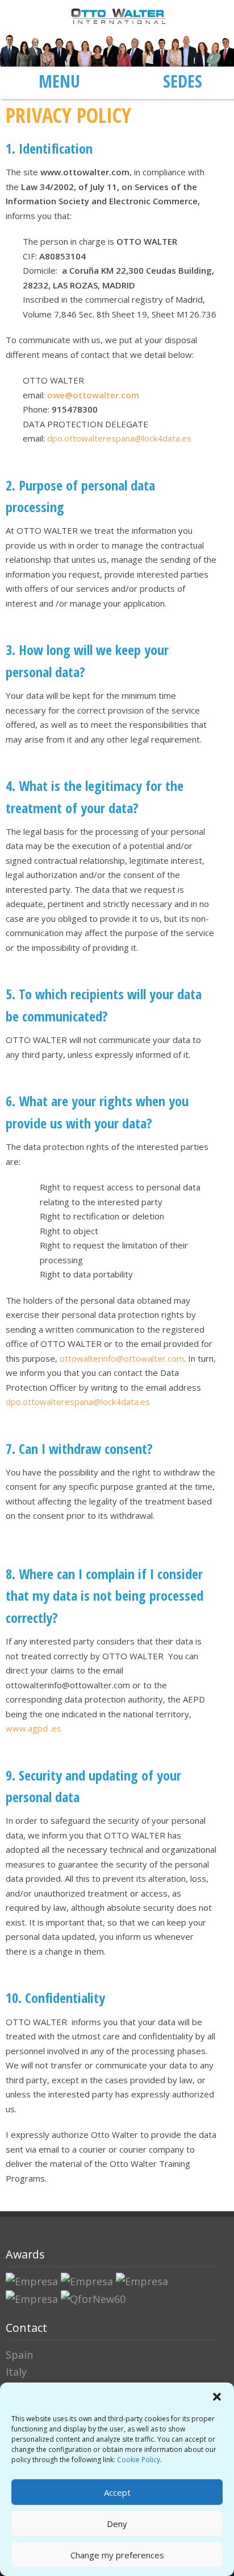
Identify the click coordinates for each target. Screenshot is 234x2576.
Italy (16, 2372)
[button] (217, 2397)
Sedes (183, 81)
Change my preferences (117, 2555)
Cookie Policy (139, 2460)
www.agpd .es (34, 1728)
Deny (117, 2524)
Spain (19, 2355)
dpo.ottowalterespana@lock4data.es (119, 438)
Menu (59, 81)
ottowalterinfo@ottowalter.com (122, 1358)
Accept (117, 2492)
